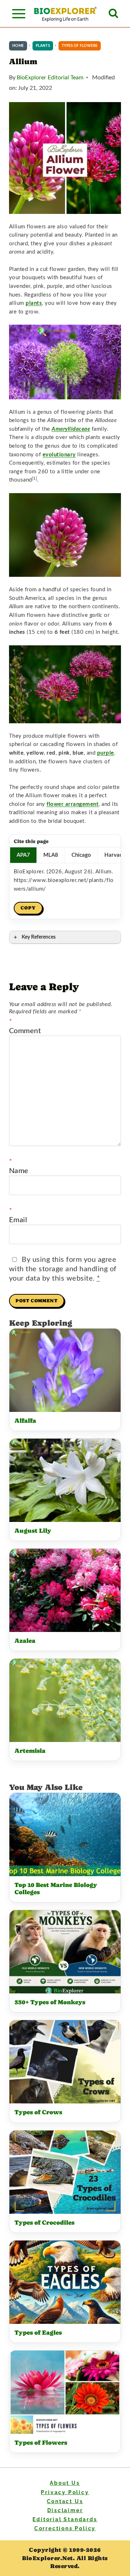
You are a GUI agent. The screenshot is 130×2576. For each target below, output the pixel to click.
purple (106, 753)
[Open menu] (19, 14)
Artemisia (30, 1751)
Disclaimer (65, 2510)
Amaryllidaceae (71, 429)
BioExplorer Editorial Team (50, 78)
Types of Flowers (41, 2443)
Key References (39, 937)
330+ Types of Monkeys (50, 2002)
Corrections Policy (65, 2528)
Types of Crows (38, 2112)
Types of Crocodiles (44, 2223)
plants (34, 303)
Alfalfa (25, 1421)
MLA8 (51, 855)
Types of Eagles (38, 2333)
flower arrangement (73, 804)
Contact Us (65, 2501)
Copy (28, 908)
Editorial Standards (65, 2519)
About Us (65, 2483)
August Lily (33, 1531)
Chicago (81, 855)
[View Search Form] (113, 14)
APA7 (23, 855)
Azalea (25, 1641)
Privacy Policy (65, 2492)
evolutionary (59, 455)
